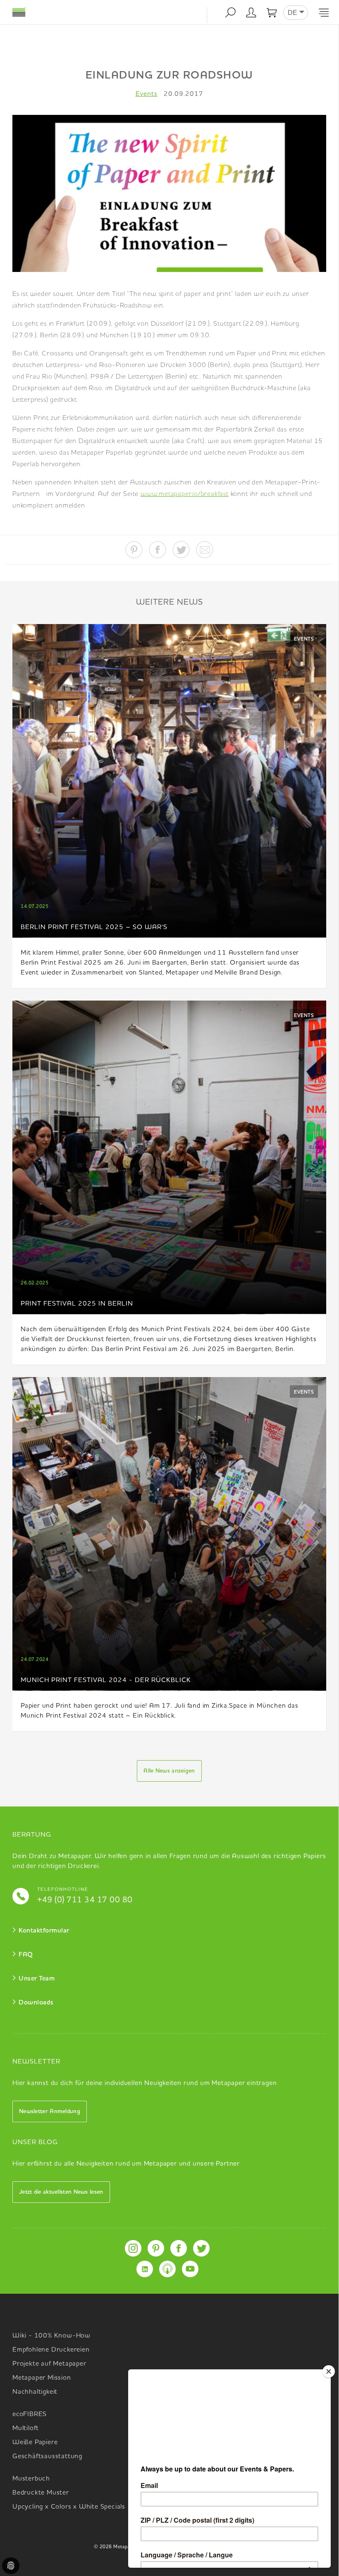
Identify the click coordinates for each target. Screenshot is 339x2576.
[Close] (329, 2371)
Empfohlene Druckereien (51, 2350)
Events (147, 94)
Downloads (36, 2003)
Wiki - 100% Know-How (51, 2336)
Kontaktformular (44, 1931)
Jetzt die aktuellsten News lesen (61, 2192)
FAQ (26, 1955)
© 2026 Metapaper (116, 2547)
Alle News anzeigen (169, 1771)
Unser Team (37, 1979)
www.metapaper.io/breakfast (185, 494)
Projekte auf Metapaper (49, 2364)
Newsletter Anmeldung (50, 2111)
